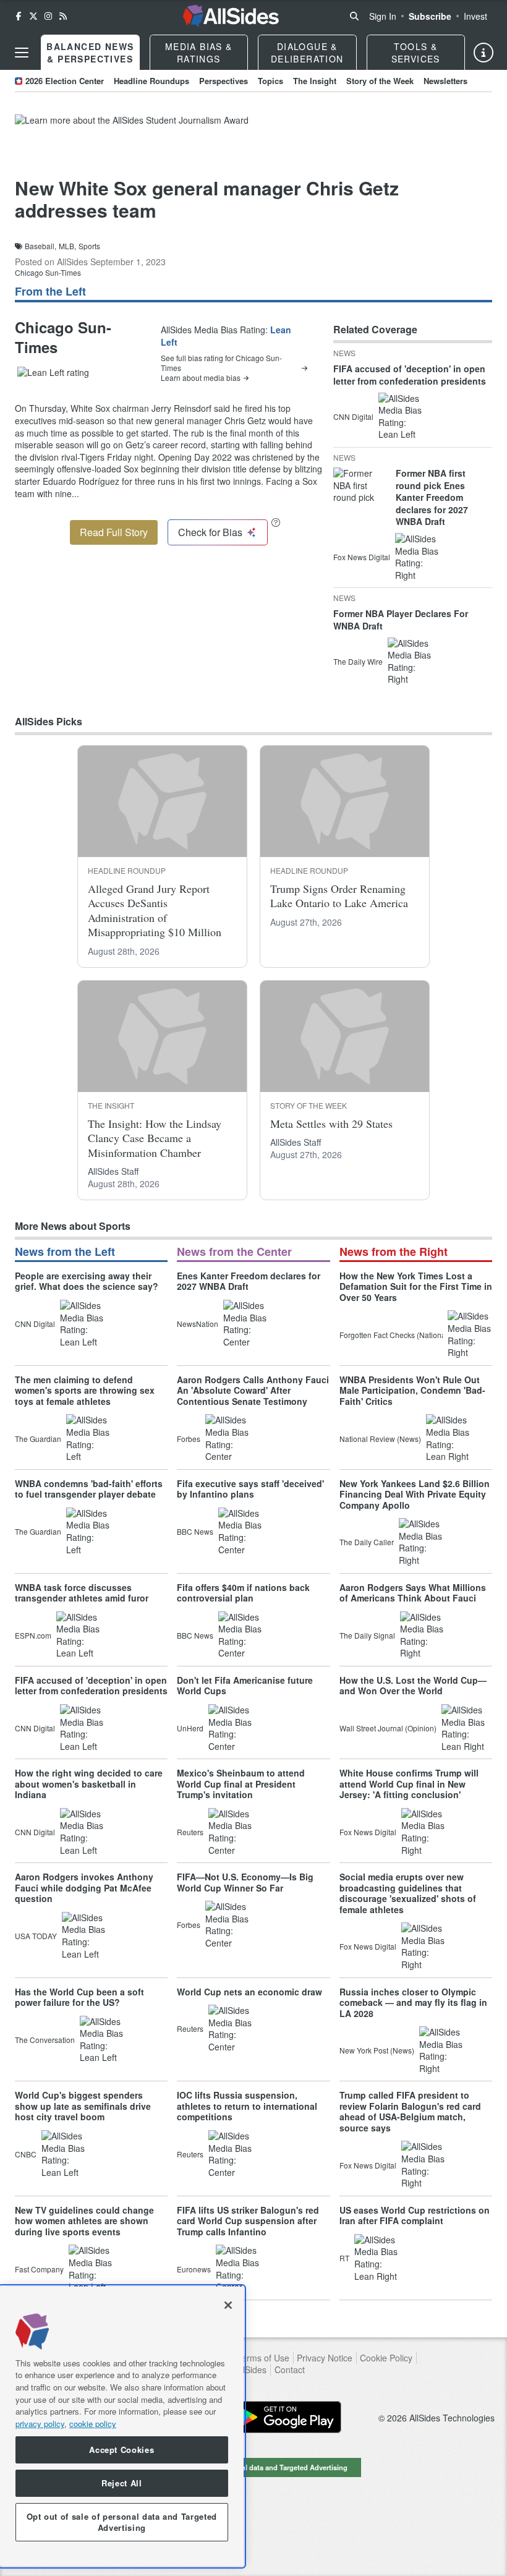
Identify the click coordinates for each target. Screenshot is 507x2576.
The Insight (315, 81)
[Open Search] (354, 16)
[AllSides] (231, 16)
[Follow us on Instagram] (48, 16)
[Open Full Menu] (22, 53)
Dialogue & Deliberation (307, 53)
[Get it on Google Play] (286, 2417)
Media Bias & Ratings (199, 53)
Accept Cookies (121, 2450)
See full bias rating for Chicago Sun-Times (221, 363)
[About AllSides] (484, 53)
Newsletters (445, 81)
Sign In (383, 16)
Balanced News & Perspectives (90, 53)
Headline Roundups (151, 81)
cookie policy (93, 2424)
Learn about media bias (201, 378)
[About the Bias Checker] (276, 522)
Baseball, (40, 246)
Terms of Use (263, 2358)
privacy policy (40, 2424)
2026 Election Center (65, 81)
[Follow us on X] (33, 16)
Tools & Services (416, 53)
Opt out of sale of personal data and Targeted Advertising (253, 2467)
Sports (89, 246)
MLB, (67, 246)
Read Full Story (114, 532)
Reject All (122, 2483)
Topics (271, 81)
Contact (290, 2370)
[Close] (228, 2305)
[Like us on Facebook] (19, 16)
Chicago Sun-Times (48, 272)
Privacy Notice (325, 2358)
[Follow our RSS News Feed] (63, 16)
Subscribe (430, 16)
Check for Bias (210, 532)
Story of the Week (380, 81)
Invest (475, 16)
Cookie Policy (386, 2358)
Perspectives (224, 81)
